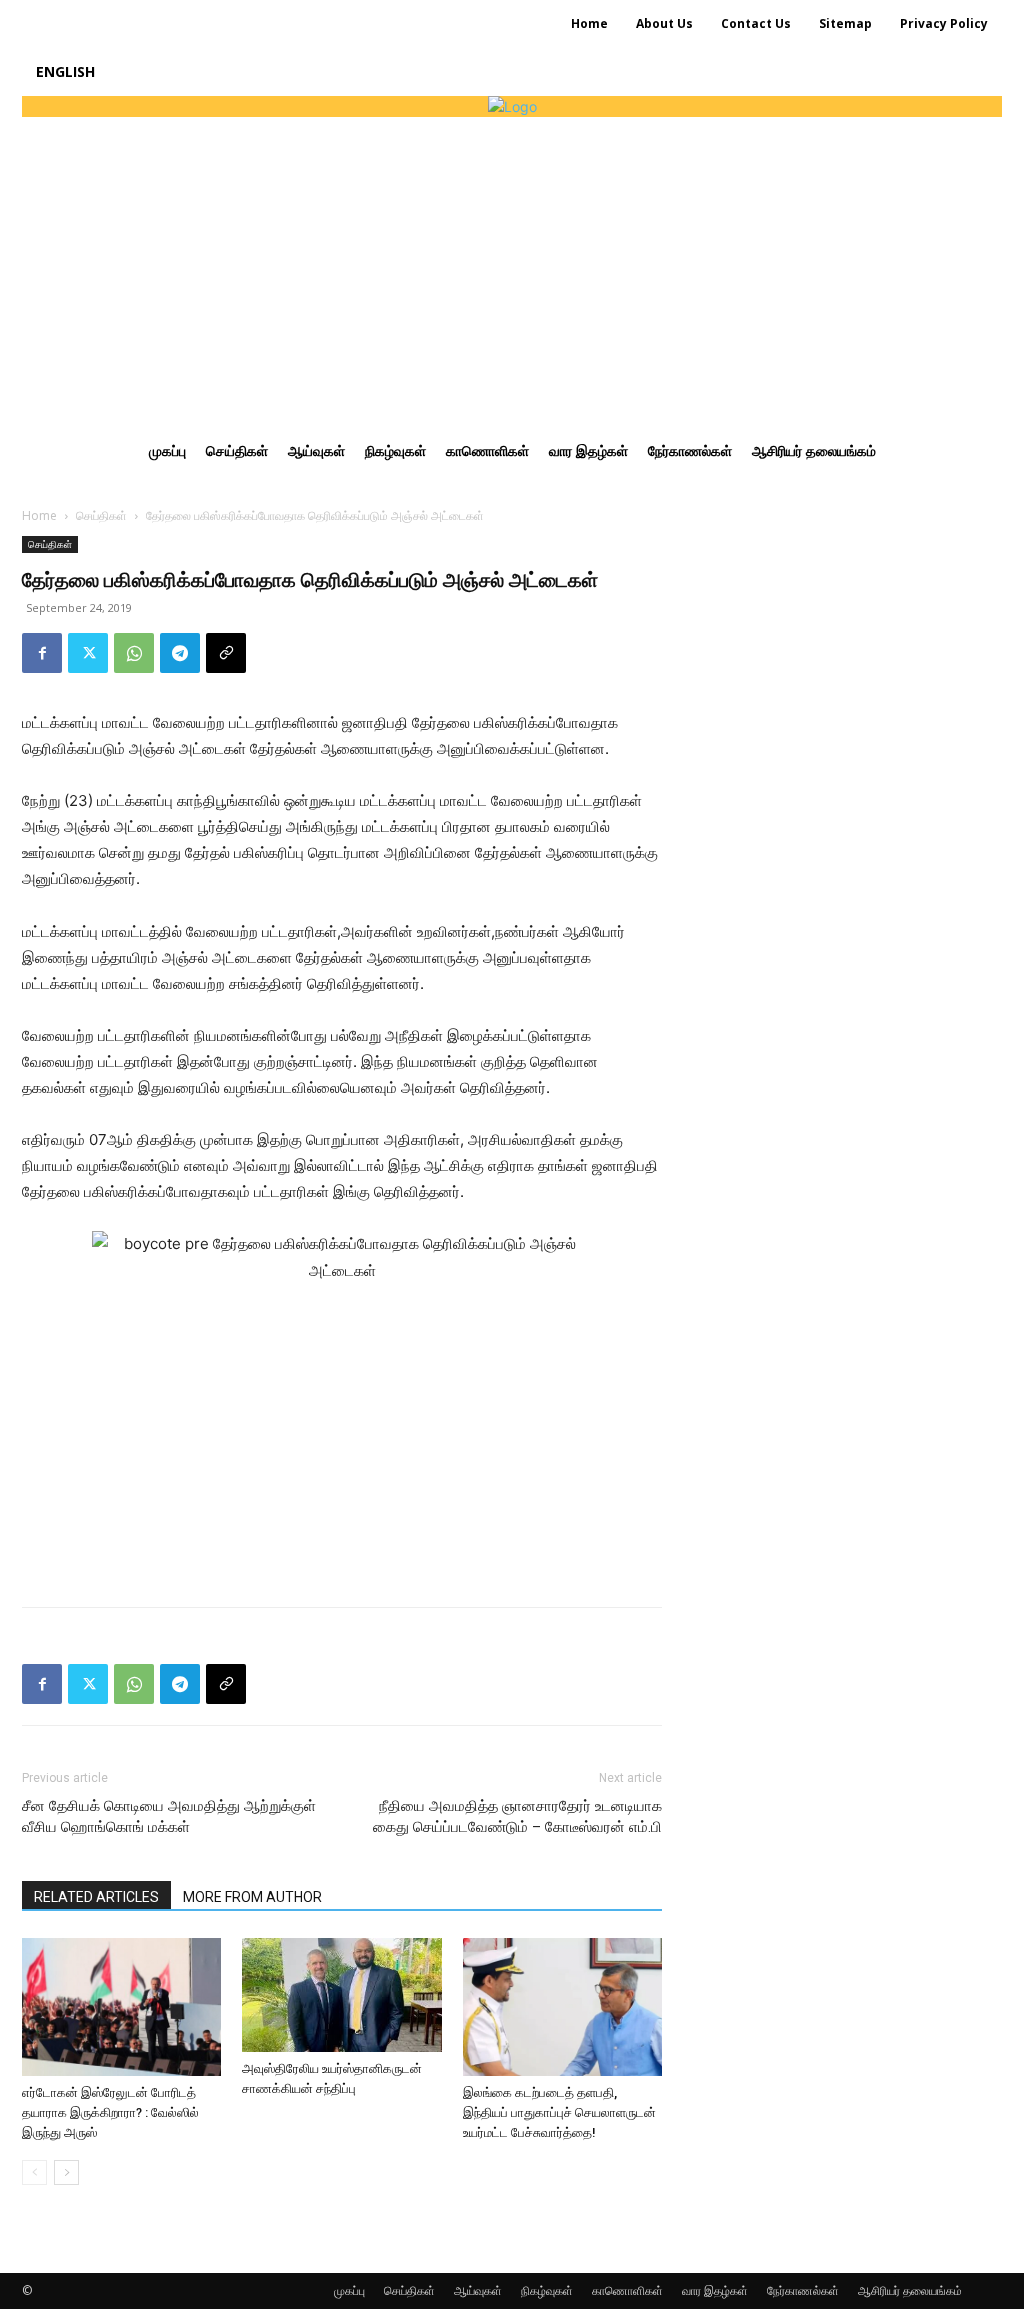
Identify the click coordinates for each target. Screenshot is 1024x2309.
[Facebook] (42, 653)
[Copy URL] (226, 653)
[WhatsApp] (134, 653)
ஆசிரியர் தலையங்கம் (910, 2290)
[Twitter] (88, 653)
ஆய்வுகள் (478, 2290)
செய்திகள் (101, 515)
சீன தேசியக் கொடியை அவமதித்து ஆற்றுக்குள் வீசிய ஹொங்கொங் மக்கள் (169, 1816)
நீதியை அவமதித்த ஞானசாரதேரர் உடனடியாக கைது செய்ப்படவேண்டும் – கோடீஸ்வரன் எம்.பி (517, 1816)
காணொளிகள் (627, 2290)
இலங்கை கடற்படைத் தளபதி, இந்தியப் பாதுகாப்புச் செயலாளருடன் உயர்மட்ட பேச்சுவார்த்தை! (559, 2112)
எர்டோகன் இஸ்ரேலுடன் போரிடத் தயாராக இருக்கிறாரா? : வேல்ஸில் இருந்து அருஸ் (110, 2112)
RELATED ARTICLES (96, 1897)
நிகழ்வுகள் (547, 2290)
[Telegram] (180, 653)
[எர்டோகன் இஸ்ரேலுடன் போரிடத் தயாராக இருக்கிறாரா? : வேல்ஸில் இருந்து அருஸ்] (121, 2006)
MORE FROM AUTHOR (252, 1897)
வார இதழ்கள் (715, 2290)
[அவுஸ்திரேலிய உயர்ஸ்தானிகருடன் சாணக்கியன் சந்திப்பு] (341, 1995)
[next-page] (66, 2172)
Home (39, 515)
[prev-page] (34, 2172)
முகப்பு (349, 2290)
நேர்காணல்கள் (803, 2290)
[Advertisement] (512, 267)
